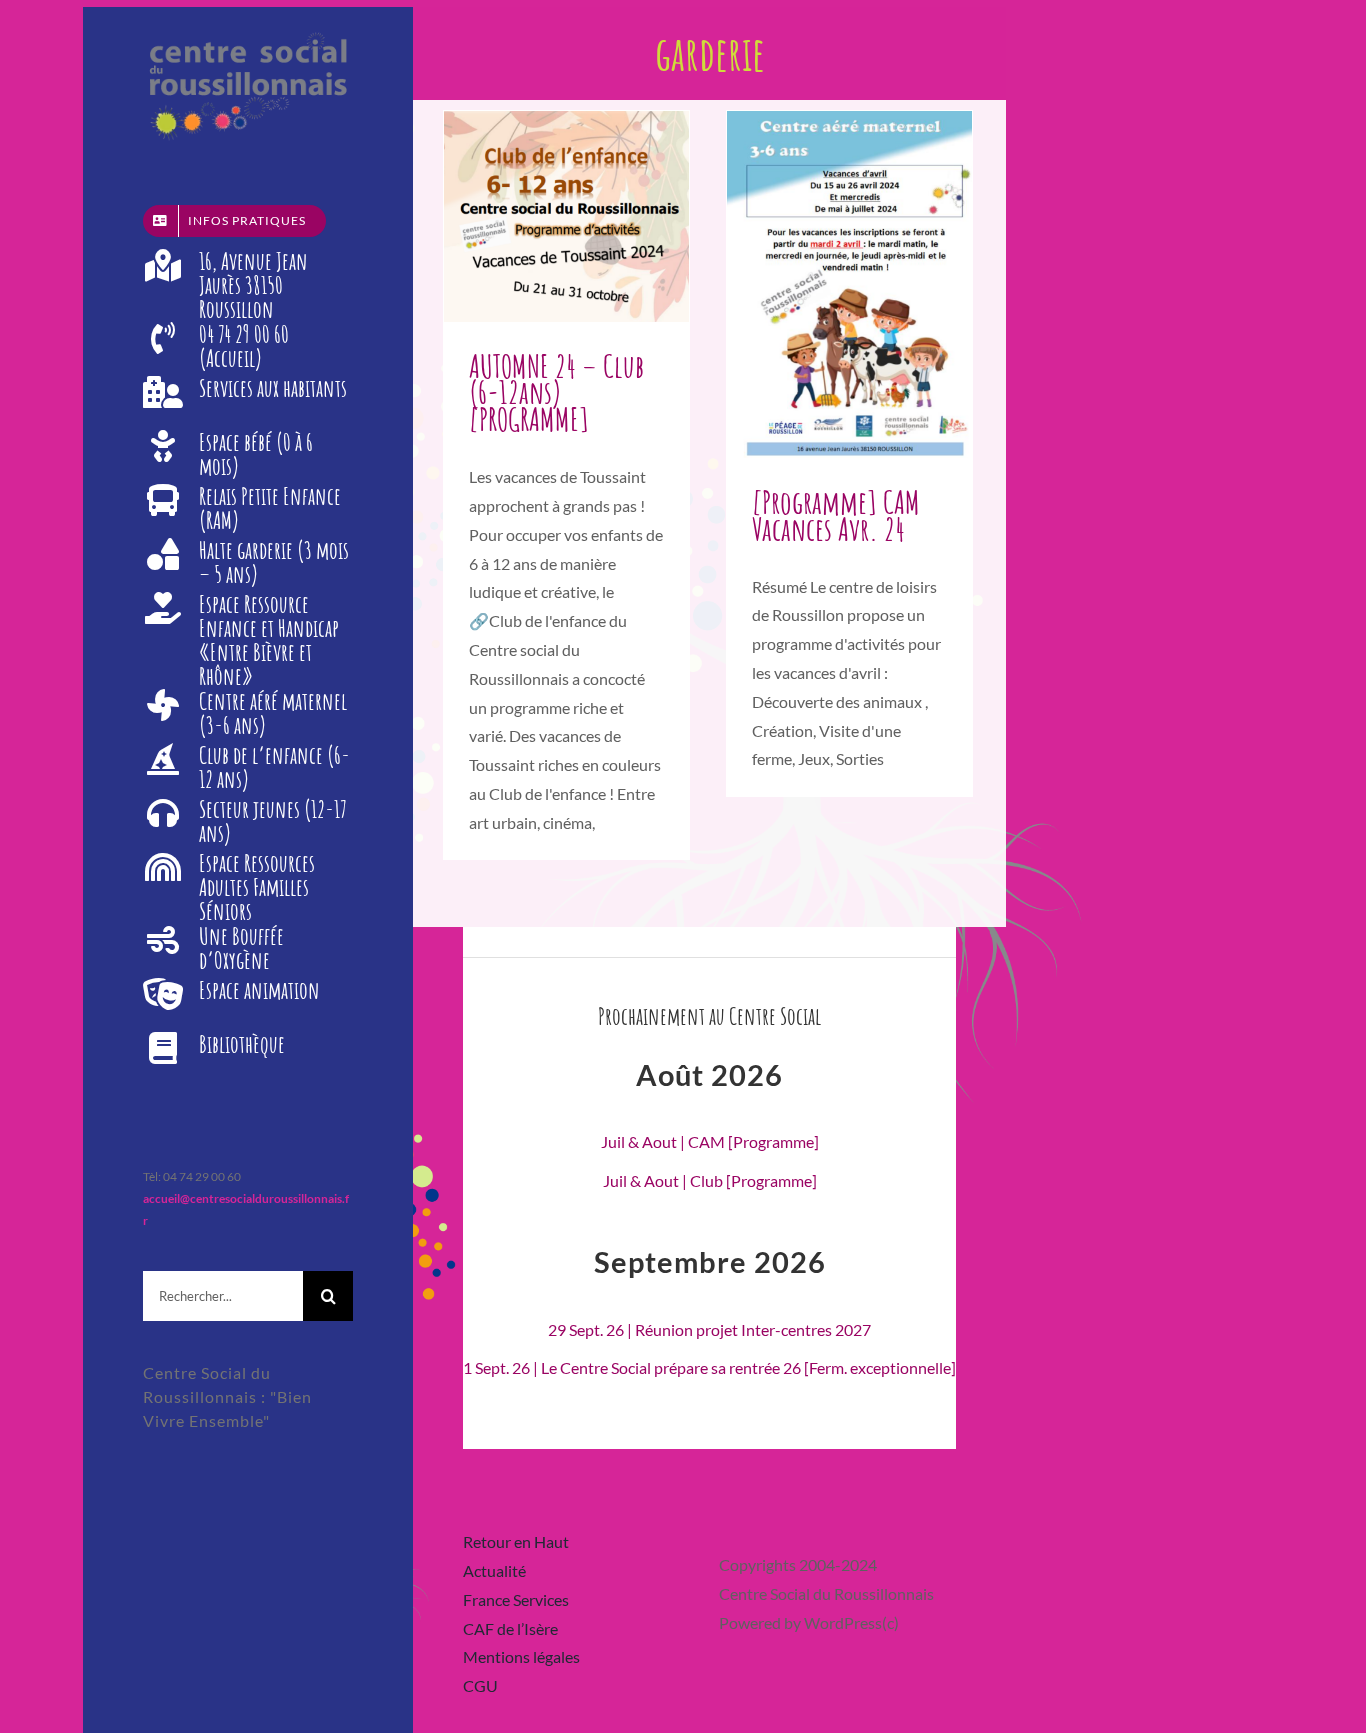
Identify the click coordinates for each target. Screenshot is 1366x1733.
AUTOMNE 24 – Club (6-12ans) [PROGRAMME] (556, 392)
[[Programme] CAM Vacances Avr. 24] (849, 284)
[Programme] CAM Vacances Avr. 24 (836, 515)
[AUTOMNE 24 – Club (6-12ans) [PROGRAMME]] (566, 216)
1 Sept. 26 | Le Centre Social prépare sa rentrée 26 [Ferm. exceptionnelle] (709, 1367)
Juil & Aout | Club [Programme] (710, 1180)
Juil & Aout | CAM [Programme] (710, 1141)
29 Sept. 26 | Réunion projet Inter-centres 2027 (709, 1329)
